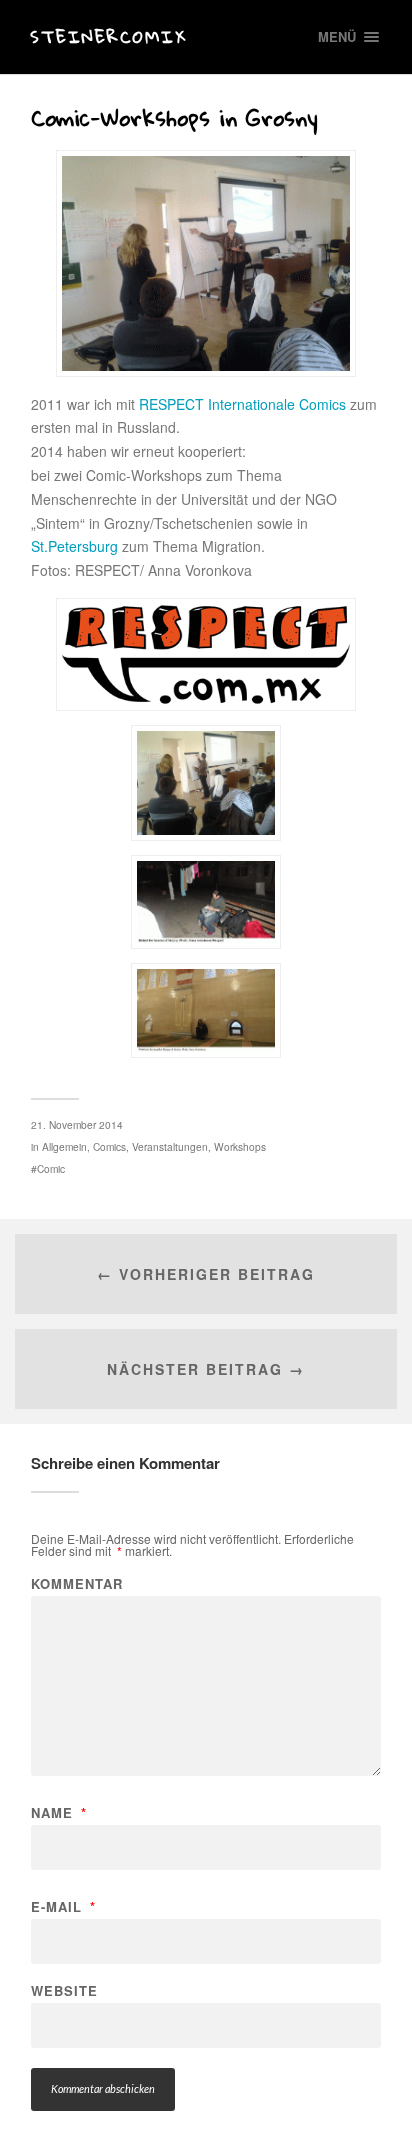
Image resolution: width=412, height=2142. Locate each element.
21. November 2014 (77, 1124)
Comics (109, 1146)
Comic (51, 1168)
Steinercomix (108, 36)
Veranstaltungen (170, 1146)
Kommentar (77, 1583)
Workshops (240, 1146)
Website (64, 1990)
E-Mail (63, 1906)
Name (59, 1812)
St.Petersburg (74, 546)
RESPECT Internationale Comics (242, 404)
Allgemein (64, 1146)
